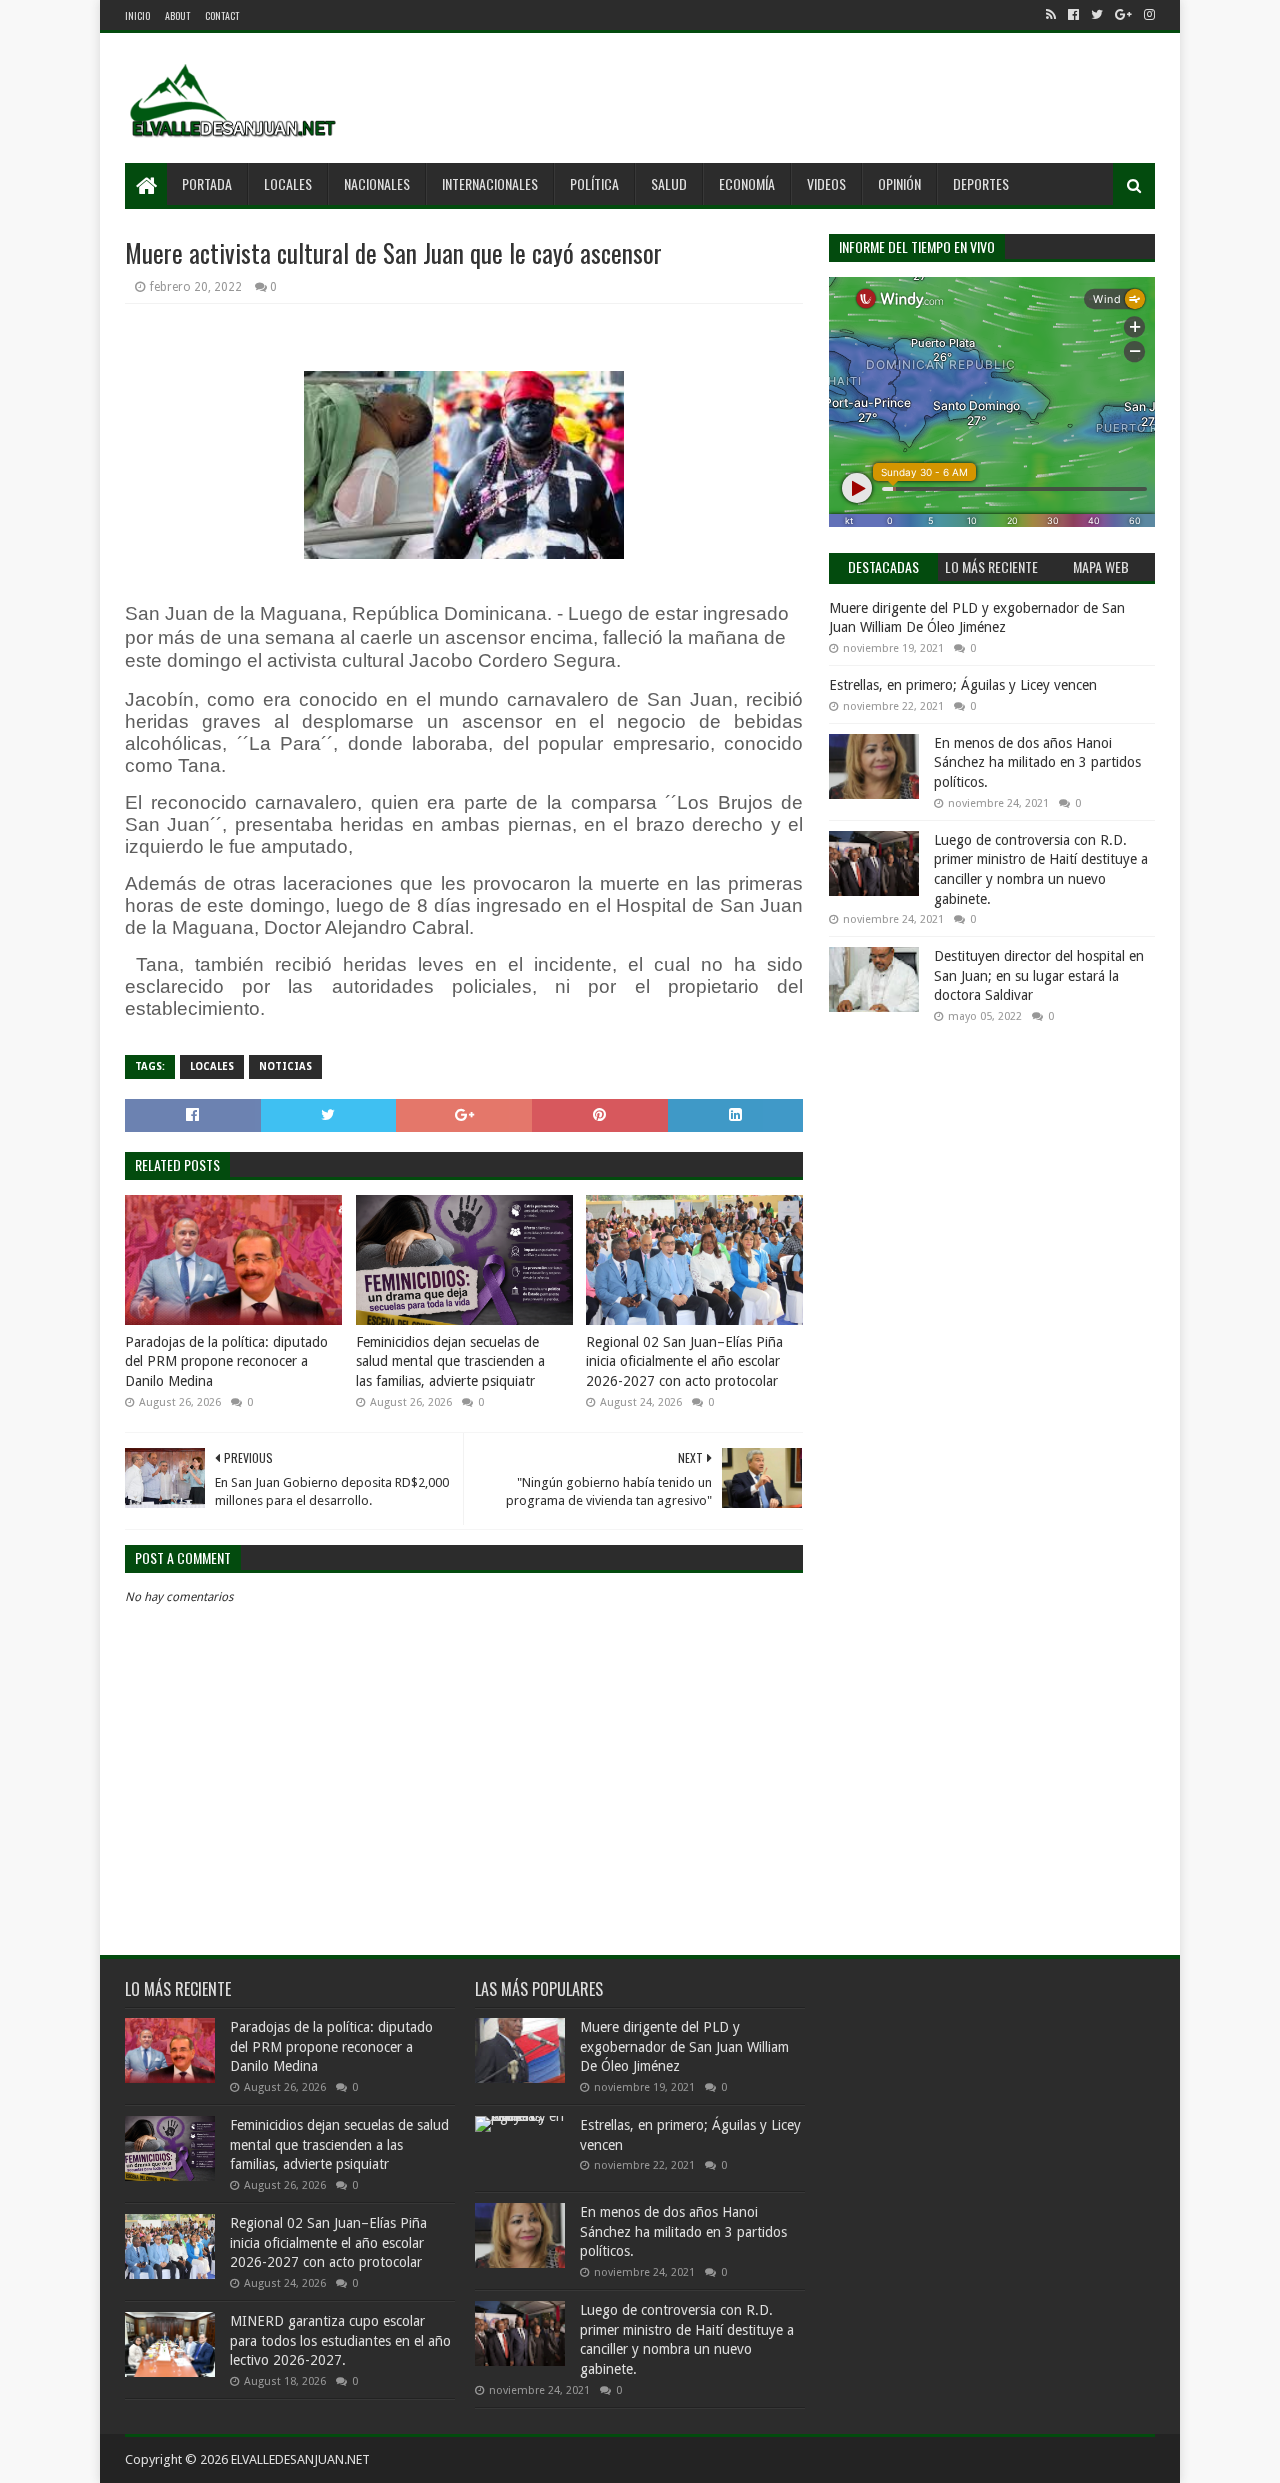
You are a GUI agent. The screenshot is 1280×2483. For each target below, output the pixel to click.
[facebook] (1073, 15)
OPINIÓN (899, 183)
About (177, 15)
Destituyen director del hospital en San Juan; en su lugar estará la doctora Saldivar (1039, 975)
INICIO (137, 15)
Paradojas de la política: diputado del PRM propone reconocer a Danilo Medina (226, 1361)
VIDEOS (826, 183)
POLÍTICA (594, 183)
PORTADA (207, 183)
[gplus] (1123, 15)
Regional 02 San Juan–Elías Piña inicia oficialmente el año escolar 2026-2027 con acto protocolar (684, 1361)
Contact (222, 15)
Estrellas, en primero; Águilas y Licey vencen (963, 685)
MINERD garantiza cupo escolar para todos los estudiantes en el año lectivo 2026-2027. (340, 2340)
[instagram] (1147, 15)
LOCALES (288, 183)
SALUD (669, 183)
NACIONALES (377, 183)
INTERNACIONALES (490, 183)
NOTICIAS (285, 1066)
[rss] (1051, 15)
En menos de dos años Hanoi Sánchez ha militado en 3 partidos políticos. (1037, 762)
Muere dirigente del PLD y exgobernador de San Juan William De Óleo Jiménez (684, 2046)
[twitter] (1097, 15)
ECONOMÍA (747, 183)
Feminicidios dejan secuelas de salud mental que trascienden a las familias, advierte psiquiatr (450, 1361)
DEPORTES (981, 183)
